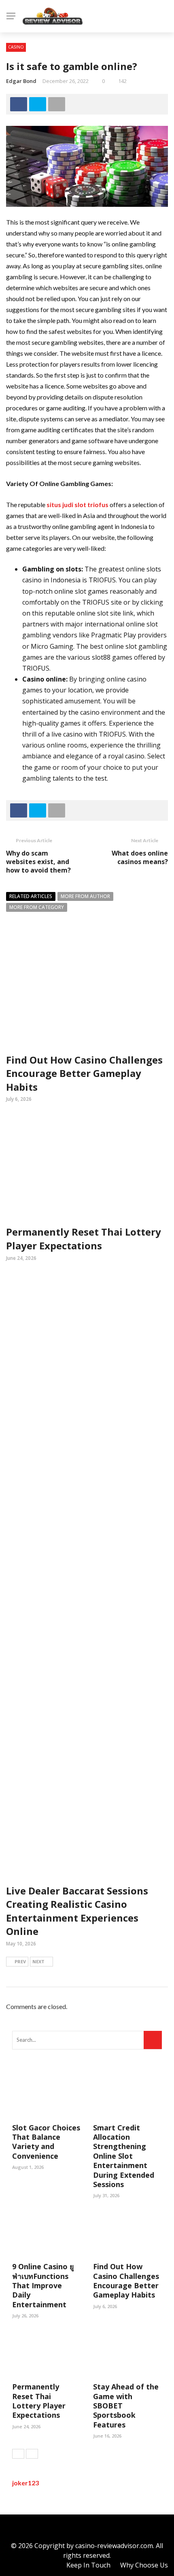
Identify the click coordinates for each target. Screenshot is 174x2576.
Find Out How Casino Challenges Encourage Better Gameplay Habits (84, 1073)
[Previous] (18, 2454)
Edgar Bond (21, 81)
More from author (85, 896)
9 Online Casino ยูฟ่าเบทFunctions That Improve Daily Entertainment (43, 2285)
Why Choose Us (144, 2565)
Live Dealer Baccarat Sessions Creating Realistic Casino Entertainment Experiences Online (77, 1911)
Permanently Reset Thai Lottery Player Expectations (84, 1239)
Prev (20, 1961)
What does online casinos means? (140, 857)
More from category (37, 907)
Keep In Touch (88, 2565)
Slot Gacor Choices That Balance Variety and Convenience (46, 2142)
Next (38, 1961)
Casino (16, 47)
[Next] (32, 2454)
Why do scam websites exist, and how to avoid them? (38, 862)
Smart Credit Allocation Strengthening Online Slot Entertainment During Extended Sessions (124, 2156)
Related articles (31, 896)
